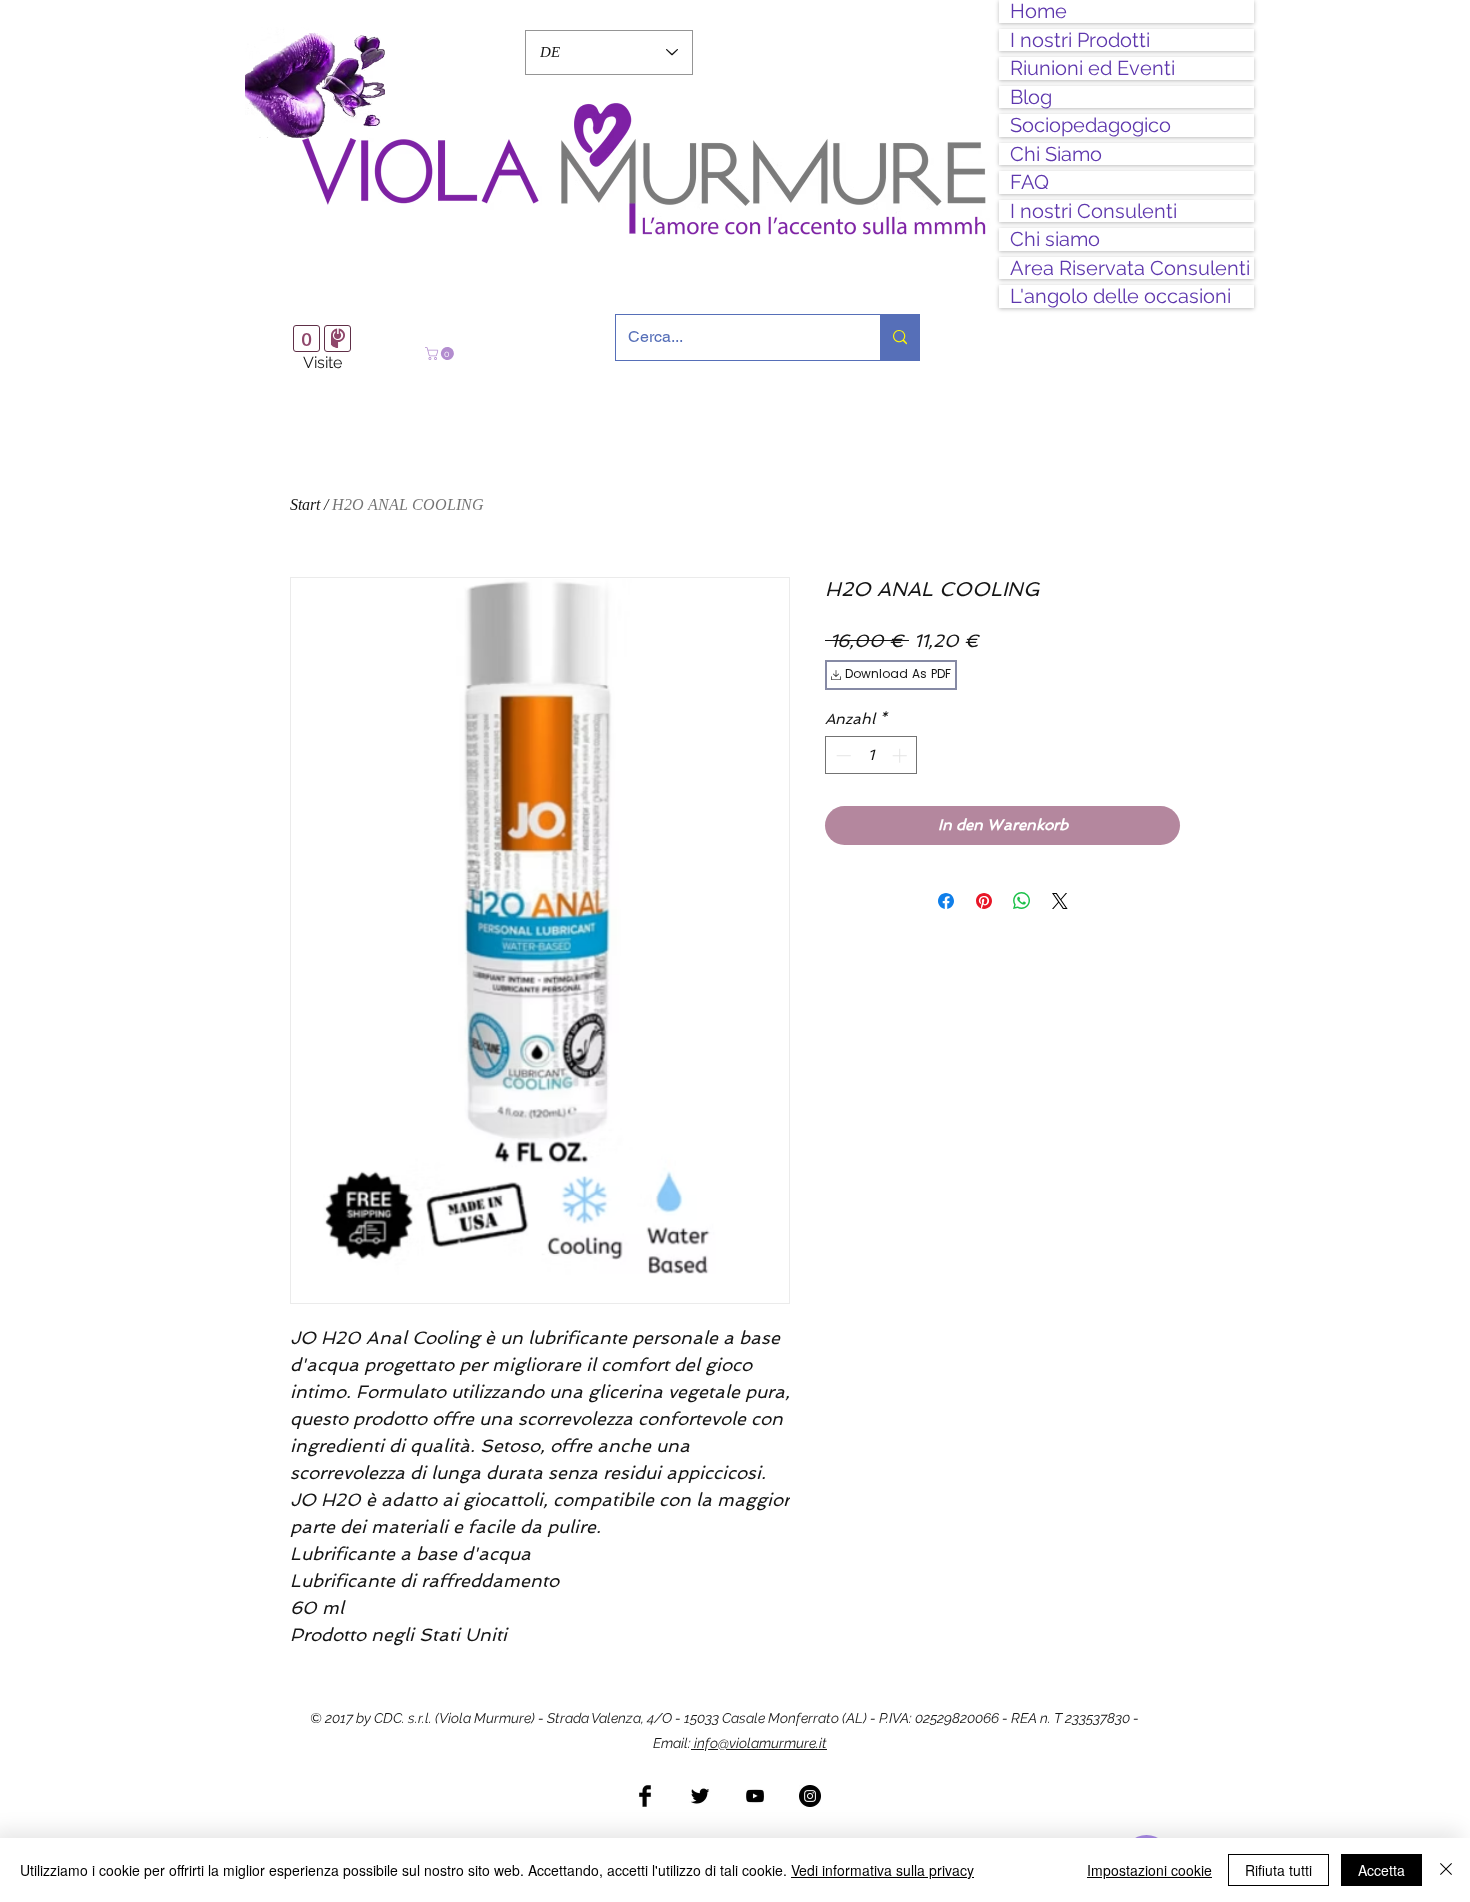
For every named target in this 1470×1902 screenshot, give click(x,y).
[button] (441, 353)
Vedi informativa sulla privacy (882, 1870)
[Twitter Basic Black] (700, 1796)
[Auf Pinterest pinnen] (984, 901)
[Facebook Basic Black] (645, 1796)
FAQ (1029, 182)
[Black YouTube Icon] (755, 1796)
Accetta (1381, 1870)
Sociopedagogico (1090, 125)
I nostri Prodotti (1080, 40)
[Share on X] (1060, 901)
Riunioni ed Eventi (1092, 68)
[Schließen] (1446, 1870)
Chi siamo (1055, 239)
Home (1038, 11)
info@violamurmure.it (759, 1743)
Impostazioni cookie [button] (1149, 1870)
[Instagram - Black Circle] (810, 1796)
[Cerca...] (899, 337)
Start (305, 504)
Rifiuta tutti (1278, 1870)
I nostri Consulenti (1093, 211)
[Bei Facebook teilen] (946, 901)
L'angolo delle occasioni (1120, 296)
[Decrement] (841, 755)
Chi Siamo (1056, 154)
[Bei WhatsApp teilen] (1022, 901)
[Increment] (901, 755)
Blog (1031, 97)
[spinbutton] (871, 755)
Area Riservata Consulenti (1130, 268)
